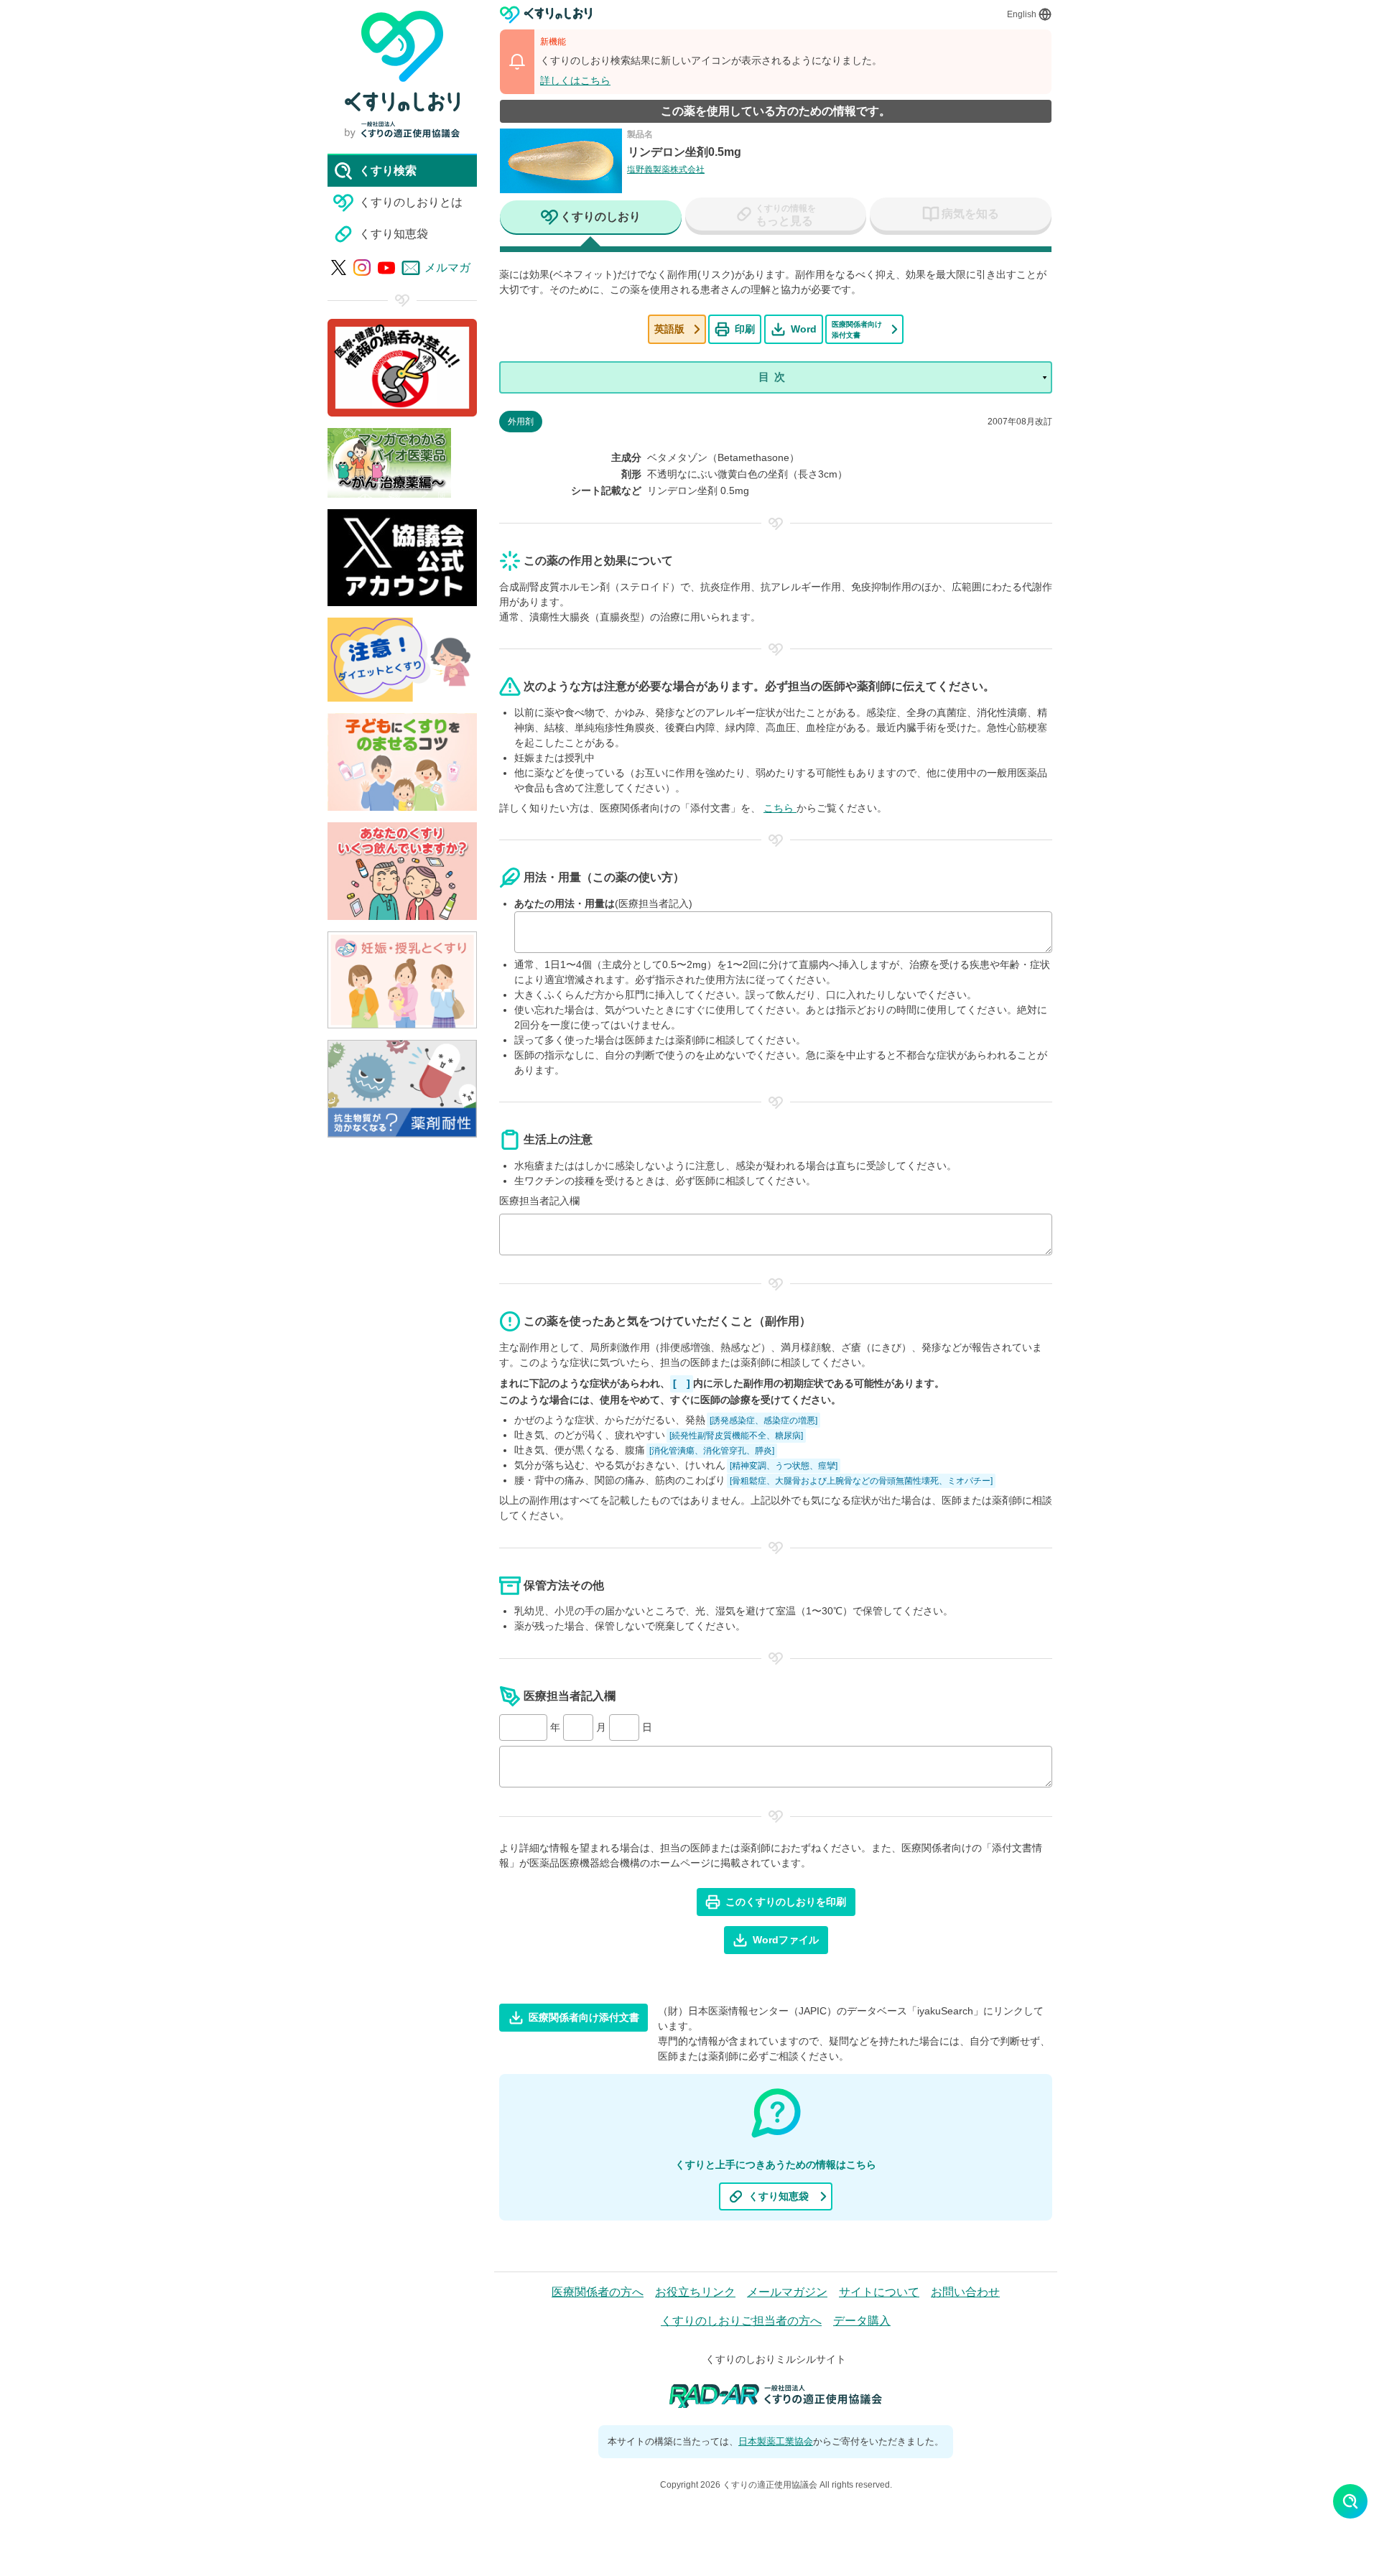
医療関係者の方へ (598, 2292)
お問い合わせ (965, 2292)
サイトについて (879, 2292)
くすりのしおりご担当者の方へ (741, 2321)
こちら (780, 808)
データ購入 (862, 2321)
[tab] (591, 218)
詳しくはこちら (575, 80)
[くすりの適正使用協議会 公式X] (339, 268)
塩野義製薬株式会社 (666, 169)
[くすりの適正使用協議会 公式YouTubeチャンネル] (386, 268)
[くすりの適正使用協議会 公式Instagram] (362, 268)
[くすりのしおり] (546, 15)
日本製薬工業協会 (776, 2441)
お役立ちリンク (695, 2292)
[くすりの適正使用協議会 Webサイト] (402, 130)
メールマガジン (787, 2292)
